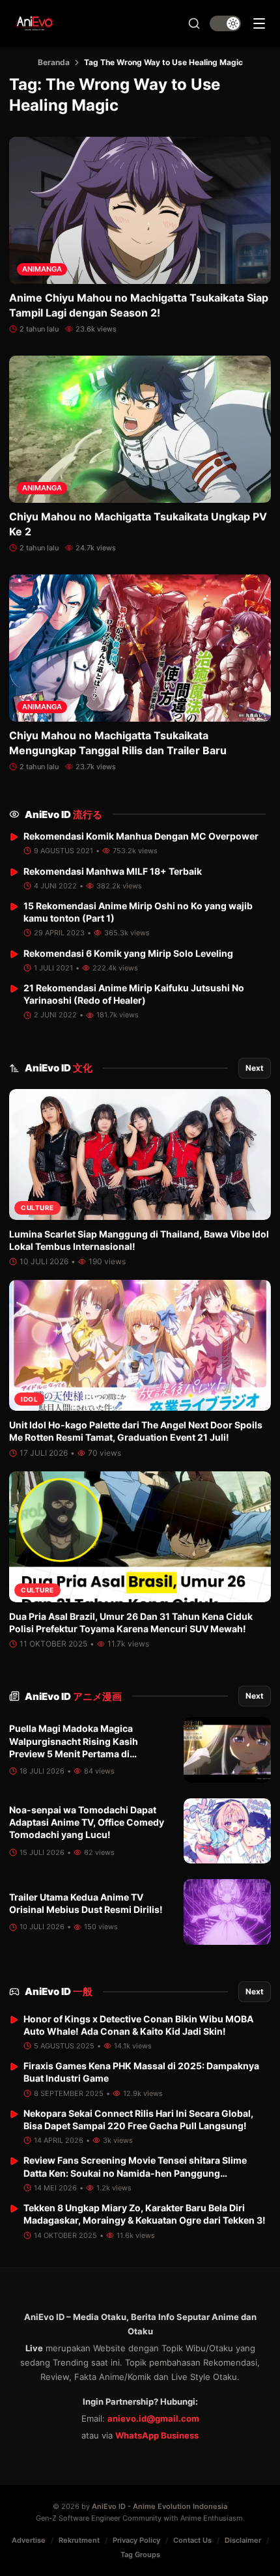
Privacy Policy (136, 2540)
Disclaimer (243, 2540)
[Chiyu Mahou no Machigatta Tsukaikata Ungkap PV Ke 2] (140, 429)
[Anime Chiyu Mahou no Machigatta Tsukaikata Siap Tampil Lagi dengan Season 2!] (140, 210)
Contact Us (192, 2540)
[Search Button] (194, 23)
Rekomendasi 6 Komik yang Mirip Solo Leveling (128, 953)
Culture (37, 1208)
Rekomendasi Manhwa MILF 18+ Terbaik (113, 871)
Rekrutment (79, 2540)
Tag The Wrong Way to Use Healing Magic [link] (163, 62)
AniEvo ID (63, 814)
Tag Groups (140, 2555)
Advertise (29, 2540)
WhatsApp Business (157, 2435)
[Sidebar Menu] (259, 23)
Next (255, 1068)
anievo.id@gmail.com (153, 2418)
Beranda (54, 62)
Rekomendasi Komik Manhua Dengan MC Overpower (141, 836)
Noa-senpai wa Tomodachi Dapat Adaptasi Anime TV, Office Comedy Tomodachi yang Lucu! (87, 1822)
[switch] (225, 23)
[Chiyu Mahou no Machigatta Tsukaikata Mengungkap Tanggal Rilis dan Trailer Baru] (140, 648)
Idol (29, 1399)
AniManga (42, 269)
